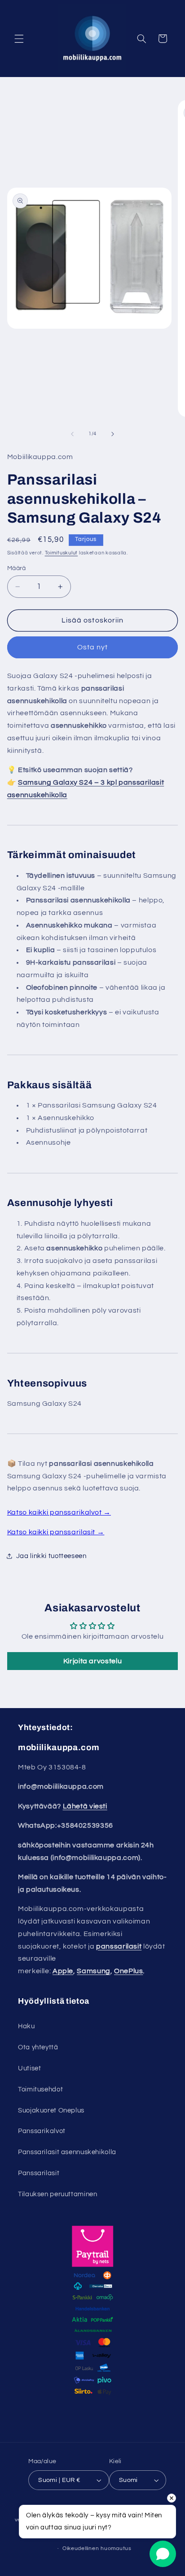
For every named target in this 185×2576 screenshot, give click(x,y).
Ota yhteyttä (38, 2047)
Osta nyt (92, 647)
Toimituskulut (62, 553)
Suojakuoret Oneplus (51, 2110)
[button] (19, 39)
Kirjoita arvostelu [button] (92, 1661)
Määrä (17, 568)
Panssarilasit (39, 2173)
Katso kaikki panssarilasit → (56, 1532)
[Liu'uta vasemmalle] (72, 434)
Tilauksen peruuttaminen (58, 2194)
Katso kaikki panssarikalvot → (59, 1512)
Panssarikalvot (42, 2131)
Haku (26, 2026)
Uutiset (29, 2068)
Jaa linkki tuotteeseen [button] (51, 1556)
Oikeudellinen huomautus (97, 2548)
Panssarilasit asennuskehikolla (67, 2152)
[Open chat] (163, 2554)
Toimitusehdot (40, 2089)
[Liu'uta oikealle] (113, 434)
